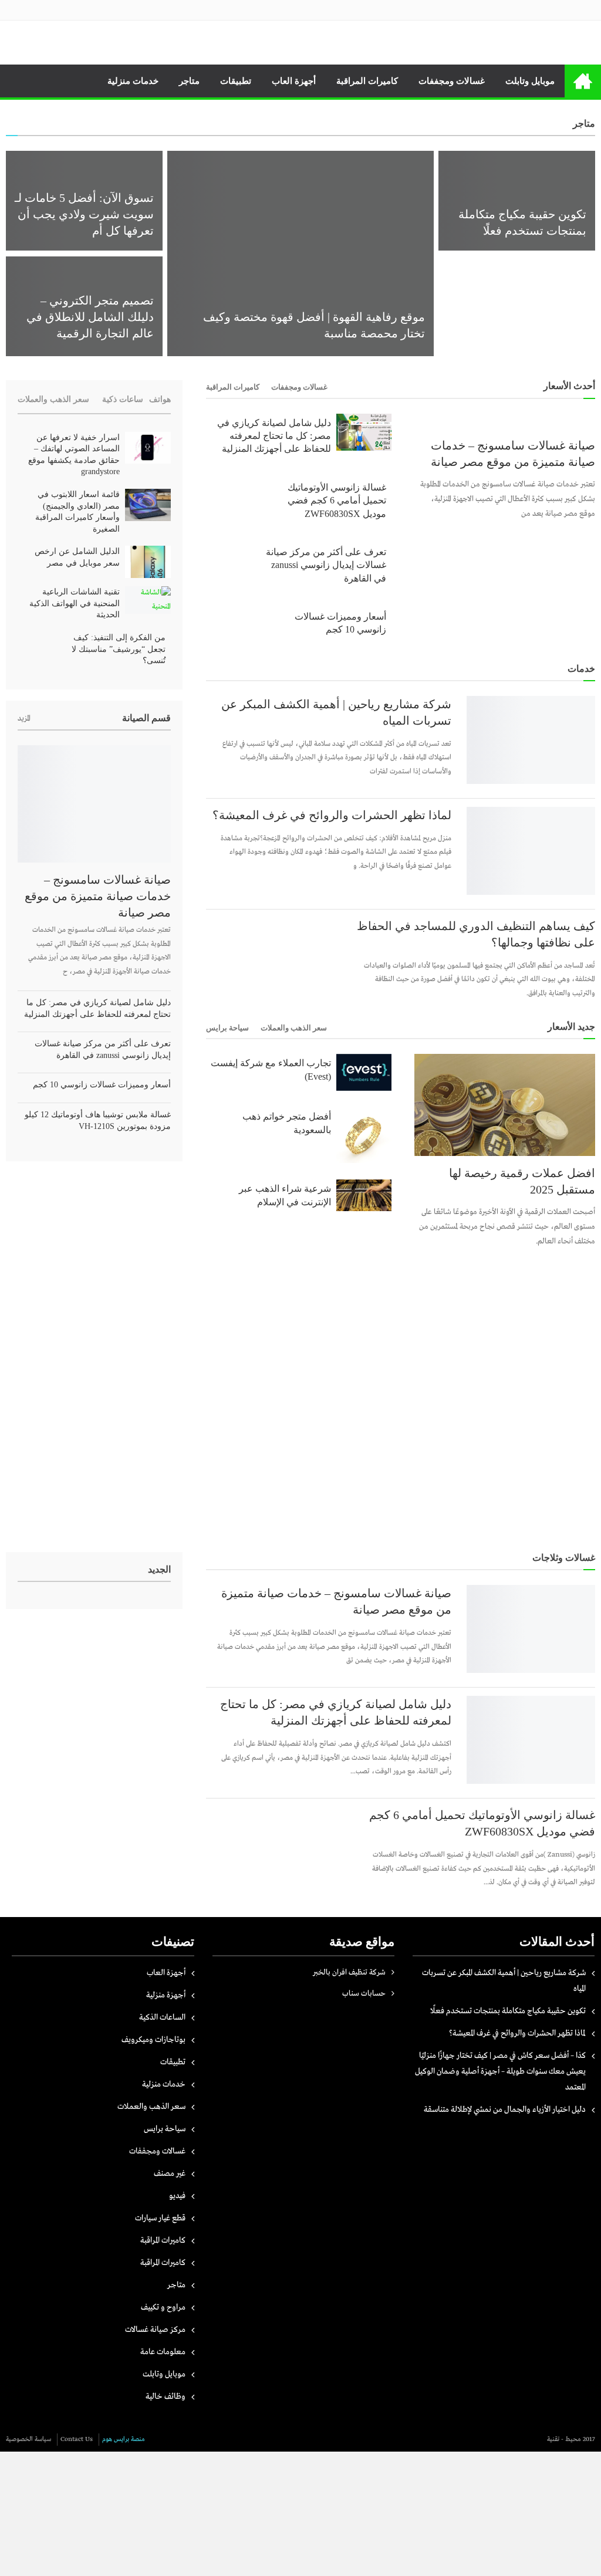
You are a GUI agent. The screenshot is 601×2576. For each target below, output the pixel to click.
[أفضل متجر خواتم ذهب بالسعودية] (364, 1135)
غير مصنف (170, 2173)
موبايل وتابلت (530, 81)
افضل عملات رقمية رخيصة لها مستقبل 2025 (522, 1181)
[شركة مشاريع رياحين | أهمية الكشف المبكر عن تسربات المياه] (531, 740)
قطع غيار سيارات (160, 2218)
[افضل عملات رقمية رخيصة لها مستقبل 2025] (505, 1105)
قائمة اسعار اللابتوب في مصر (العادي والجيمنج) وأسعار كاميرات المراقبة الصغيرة (77, 512)
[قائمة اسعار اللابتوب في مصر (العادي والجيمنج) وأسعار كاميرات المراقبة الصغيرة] (148, 505)
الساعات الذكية (162, 2017)
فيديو (177, 2196)
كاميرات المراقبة (367, 81)
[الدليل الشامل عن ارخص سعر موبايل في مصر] (148, 562)
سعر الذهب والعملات (294, 1028)
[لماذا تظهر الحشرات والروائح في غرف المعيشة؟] (531, 851)
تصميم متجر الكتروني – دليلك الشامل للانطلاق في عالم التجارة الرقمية (90, 317)
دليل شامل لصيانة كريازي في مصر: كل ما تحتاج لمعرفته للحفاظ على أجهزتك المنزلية (274, 436)
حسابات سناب (364, 1994)
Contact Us (77, 2439)
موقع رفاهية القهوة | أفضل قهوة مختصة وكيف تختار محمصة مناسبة (314, 325)
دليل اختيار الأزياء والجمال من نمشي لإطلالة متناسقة (396, 131)
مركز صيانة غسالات (155, 2330)
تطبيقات (236, 81)
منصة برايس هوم (124, 2439)
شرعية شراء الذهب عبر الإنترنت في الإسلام (285, 1195)
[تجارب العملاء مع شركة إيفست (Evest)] (364, 1072)
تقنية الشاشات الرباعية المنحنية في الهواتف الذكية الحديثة (75, 603)
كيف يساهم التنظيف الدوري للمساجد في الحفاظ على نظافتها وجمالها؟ (476, 934)
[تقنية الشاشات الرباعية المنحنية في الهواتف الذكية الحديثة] (148, 600)
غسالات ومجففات (452, 81)
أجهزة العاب (294, 81)
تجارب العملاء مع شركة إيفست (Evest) (271, 1069)
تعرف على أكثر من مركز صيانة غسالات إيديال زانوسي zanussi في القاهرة (326, 565)
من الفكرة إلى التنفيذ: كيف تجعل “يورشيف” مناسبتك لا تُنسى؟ (119, 649)
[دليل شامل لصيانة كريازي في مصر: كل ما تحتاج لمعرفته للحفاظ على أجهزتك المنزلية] (364, 432)
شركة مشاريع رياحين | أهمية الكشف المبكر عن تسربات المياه (336, 712)
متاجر (189, 81)
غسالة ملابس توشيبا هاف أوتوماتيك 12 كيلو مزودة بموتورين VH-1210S (98, 1120)
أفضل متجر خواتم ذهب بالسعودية (286, 1123)
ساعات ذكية (123, 399)
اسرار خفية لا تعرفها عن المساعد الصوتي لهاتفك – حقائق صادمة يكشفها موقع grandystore (74, 455)
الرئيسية (583, 81)
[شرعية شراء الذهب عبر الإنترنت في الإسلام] (364, 1195)
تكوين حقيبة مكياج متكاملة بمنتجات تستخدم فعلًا (508, 2011)
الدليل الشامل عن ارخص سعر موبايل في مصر (77, 557)
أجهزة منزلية (166, 1995)
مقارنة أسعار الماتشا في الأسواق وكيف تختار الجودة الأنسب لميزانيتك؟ (521, 317)
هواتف (160, 399)
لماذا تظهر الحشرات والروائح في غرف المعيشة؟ (332, 815)
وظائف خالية (166, 2396)
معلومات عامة (163, 2352)
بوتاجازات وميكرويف (153, 2040)
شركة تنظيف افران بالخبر (349, 1972)
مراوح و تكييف (163, 2307)
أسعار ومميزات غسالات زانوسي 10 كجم (340, 623)
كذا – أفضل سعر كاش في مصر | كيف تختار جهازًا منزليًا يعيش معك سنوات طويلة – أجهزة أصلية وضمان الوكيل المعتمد (500, 2071)
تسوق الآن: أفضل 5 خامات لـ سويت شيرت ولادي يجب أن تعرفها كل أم (84, 214)
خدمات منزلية (133, 81)
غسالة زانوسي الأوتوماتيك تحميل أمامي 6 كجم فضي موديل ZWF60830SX (337, 501)
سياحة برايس (227, 1028)
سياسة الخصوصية (28, 2439)
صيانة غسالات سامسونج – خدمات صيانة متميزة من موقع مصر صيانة (513, 454)
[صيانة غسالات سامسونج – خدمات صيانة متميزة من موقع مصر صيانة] (505, 421)
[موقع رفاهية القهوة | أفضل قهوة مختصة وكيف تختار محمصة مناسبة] (300, 253)
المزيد (24, 719)
